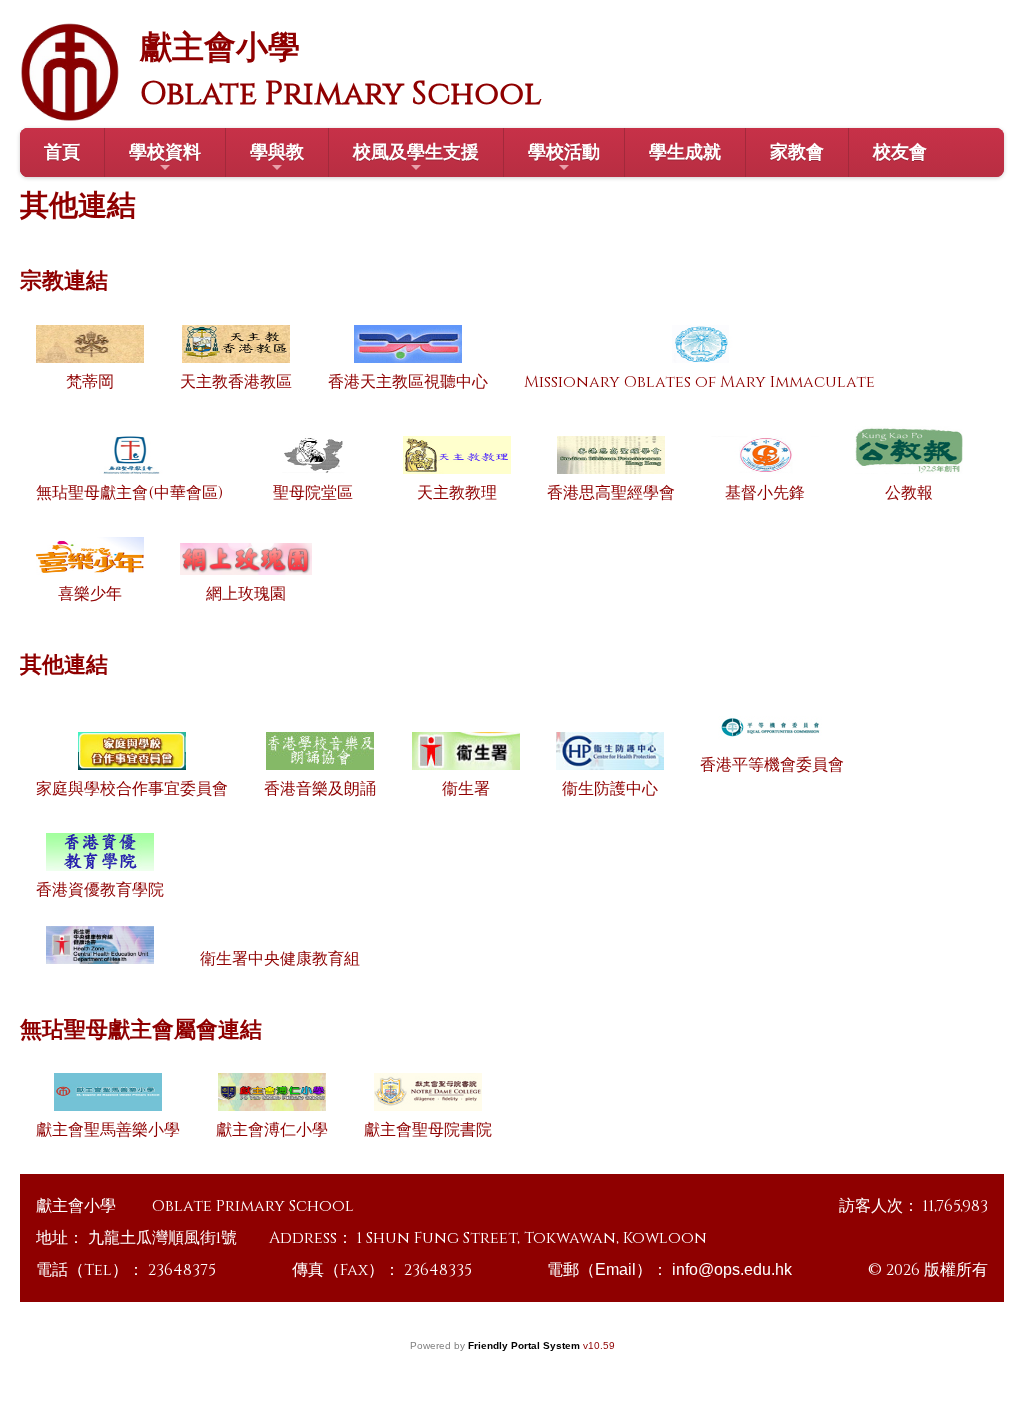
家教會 (797, 152)
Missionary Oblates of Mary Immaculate (699, 382)
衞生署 (466, 789)
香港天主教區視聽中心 (408, 382)
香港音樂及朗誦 (320, 789)
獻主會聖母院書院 (428, 1130)
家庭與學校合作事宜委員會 (132, 789)
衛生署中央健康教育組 (280, 959)
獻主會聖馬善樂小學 (108, 1130)
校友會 (900, 152)
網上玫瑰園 (246, 594)
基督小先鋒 (765, 493)
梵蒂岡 (90, 382)
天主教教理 (457, 493)
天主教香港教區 (236, 382)
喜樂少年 (90, 594)
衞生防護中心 (610, 789)
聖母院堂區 (313, 493)
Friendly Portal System (525, 1345)
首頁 (62, 152)
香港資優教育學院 (100, 890)
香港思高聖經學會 (611, 493)
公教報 (909, 493)
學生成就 (685, 152)
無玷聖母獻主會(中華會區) (129, 493)
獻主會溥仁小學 (272, 1130)
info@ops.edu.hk (732, 1269)
